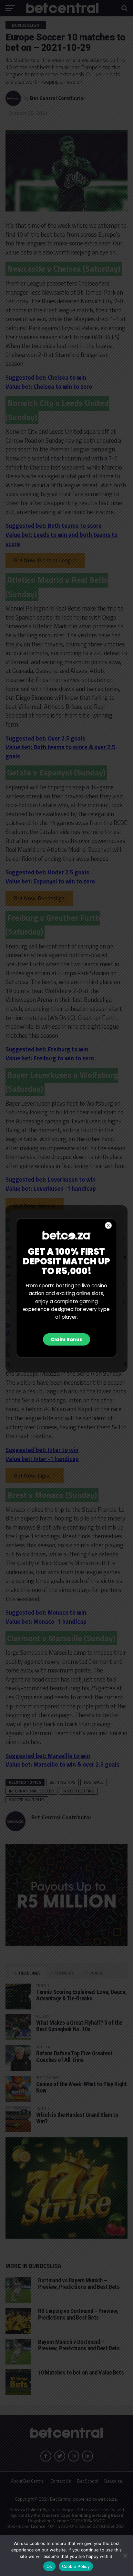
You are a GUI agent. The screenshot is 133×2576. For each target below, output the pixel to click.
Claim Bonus (66, 1339)
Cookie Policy (76, 2566)
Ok (49, 2566)
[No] (125, 2556)
